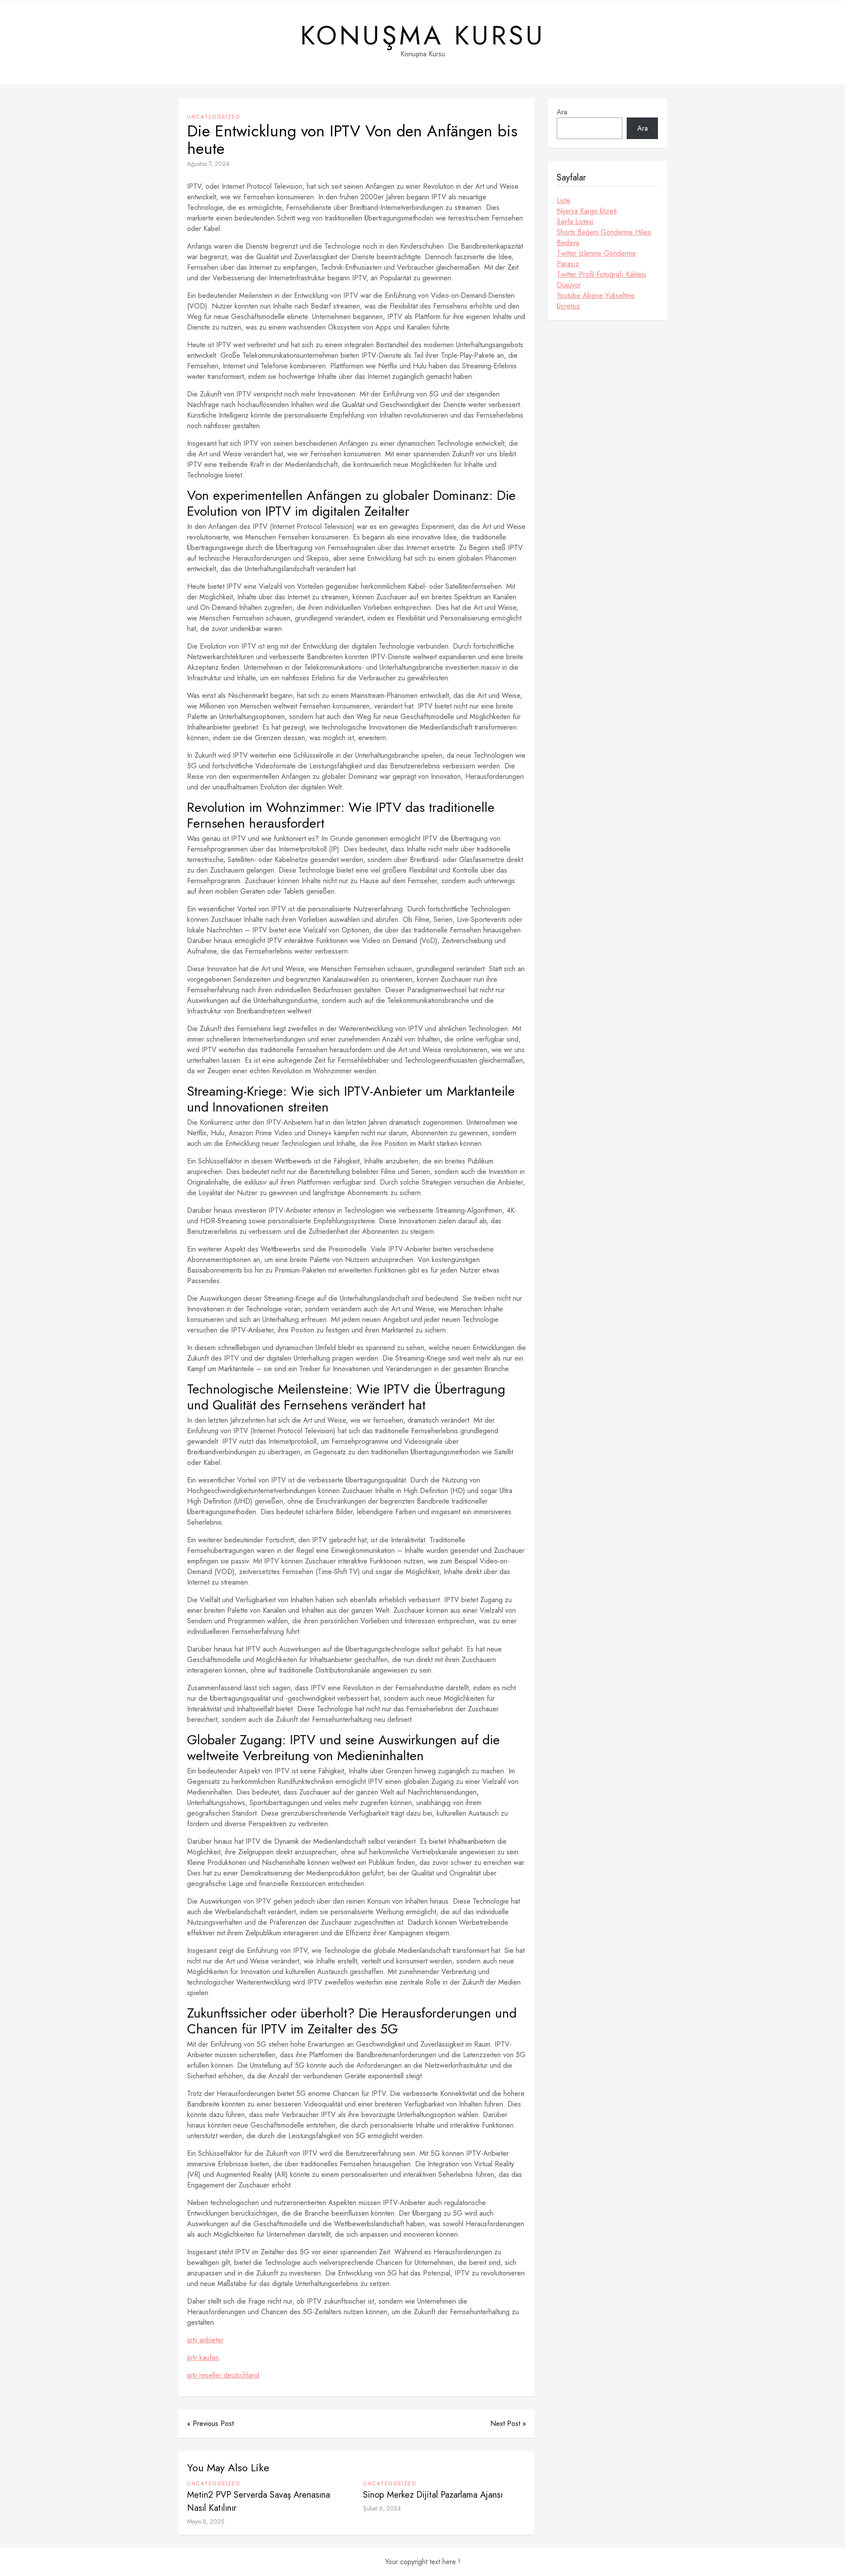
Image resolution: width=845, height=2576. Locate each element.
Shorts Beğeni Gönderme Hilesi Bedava (604, 237)
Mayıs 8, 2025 (206, 2521)
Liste (564, 200)
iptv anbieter (205, 2340)
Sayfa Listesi (575, 222)
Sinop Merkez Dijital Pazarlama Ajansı (433, 2495)
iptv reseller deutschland (223, 2375)
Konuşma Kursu (423, 36)
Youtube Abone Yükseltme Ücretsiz (596, 301)
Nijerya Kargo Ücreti (587, 211)
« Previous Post (210, 2424)
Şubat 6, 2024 (382, 2508)
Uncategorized (214, 117)
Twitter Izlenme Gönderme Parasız (596, 259)
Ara (562, 112)
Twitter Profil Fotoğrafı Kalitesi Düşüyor (601, 280)
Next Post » (508, 2424)
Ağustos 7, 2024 (208, 164)
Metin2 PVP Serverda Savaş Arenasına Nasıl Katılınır (259, 2501)
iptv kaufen (203, 2358)
